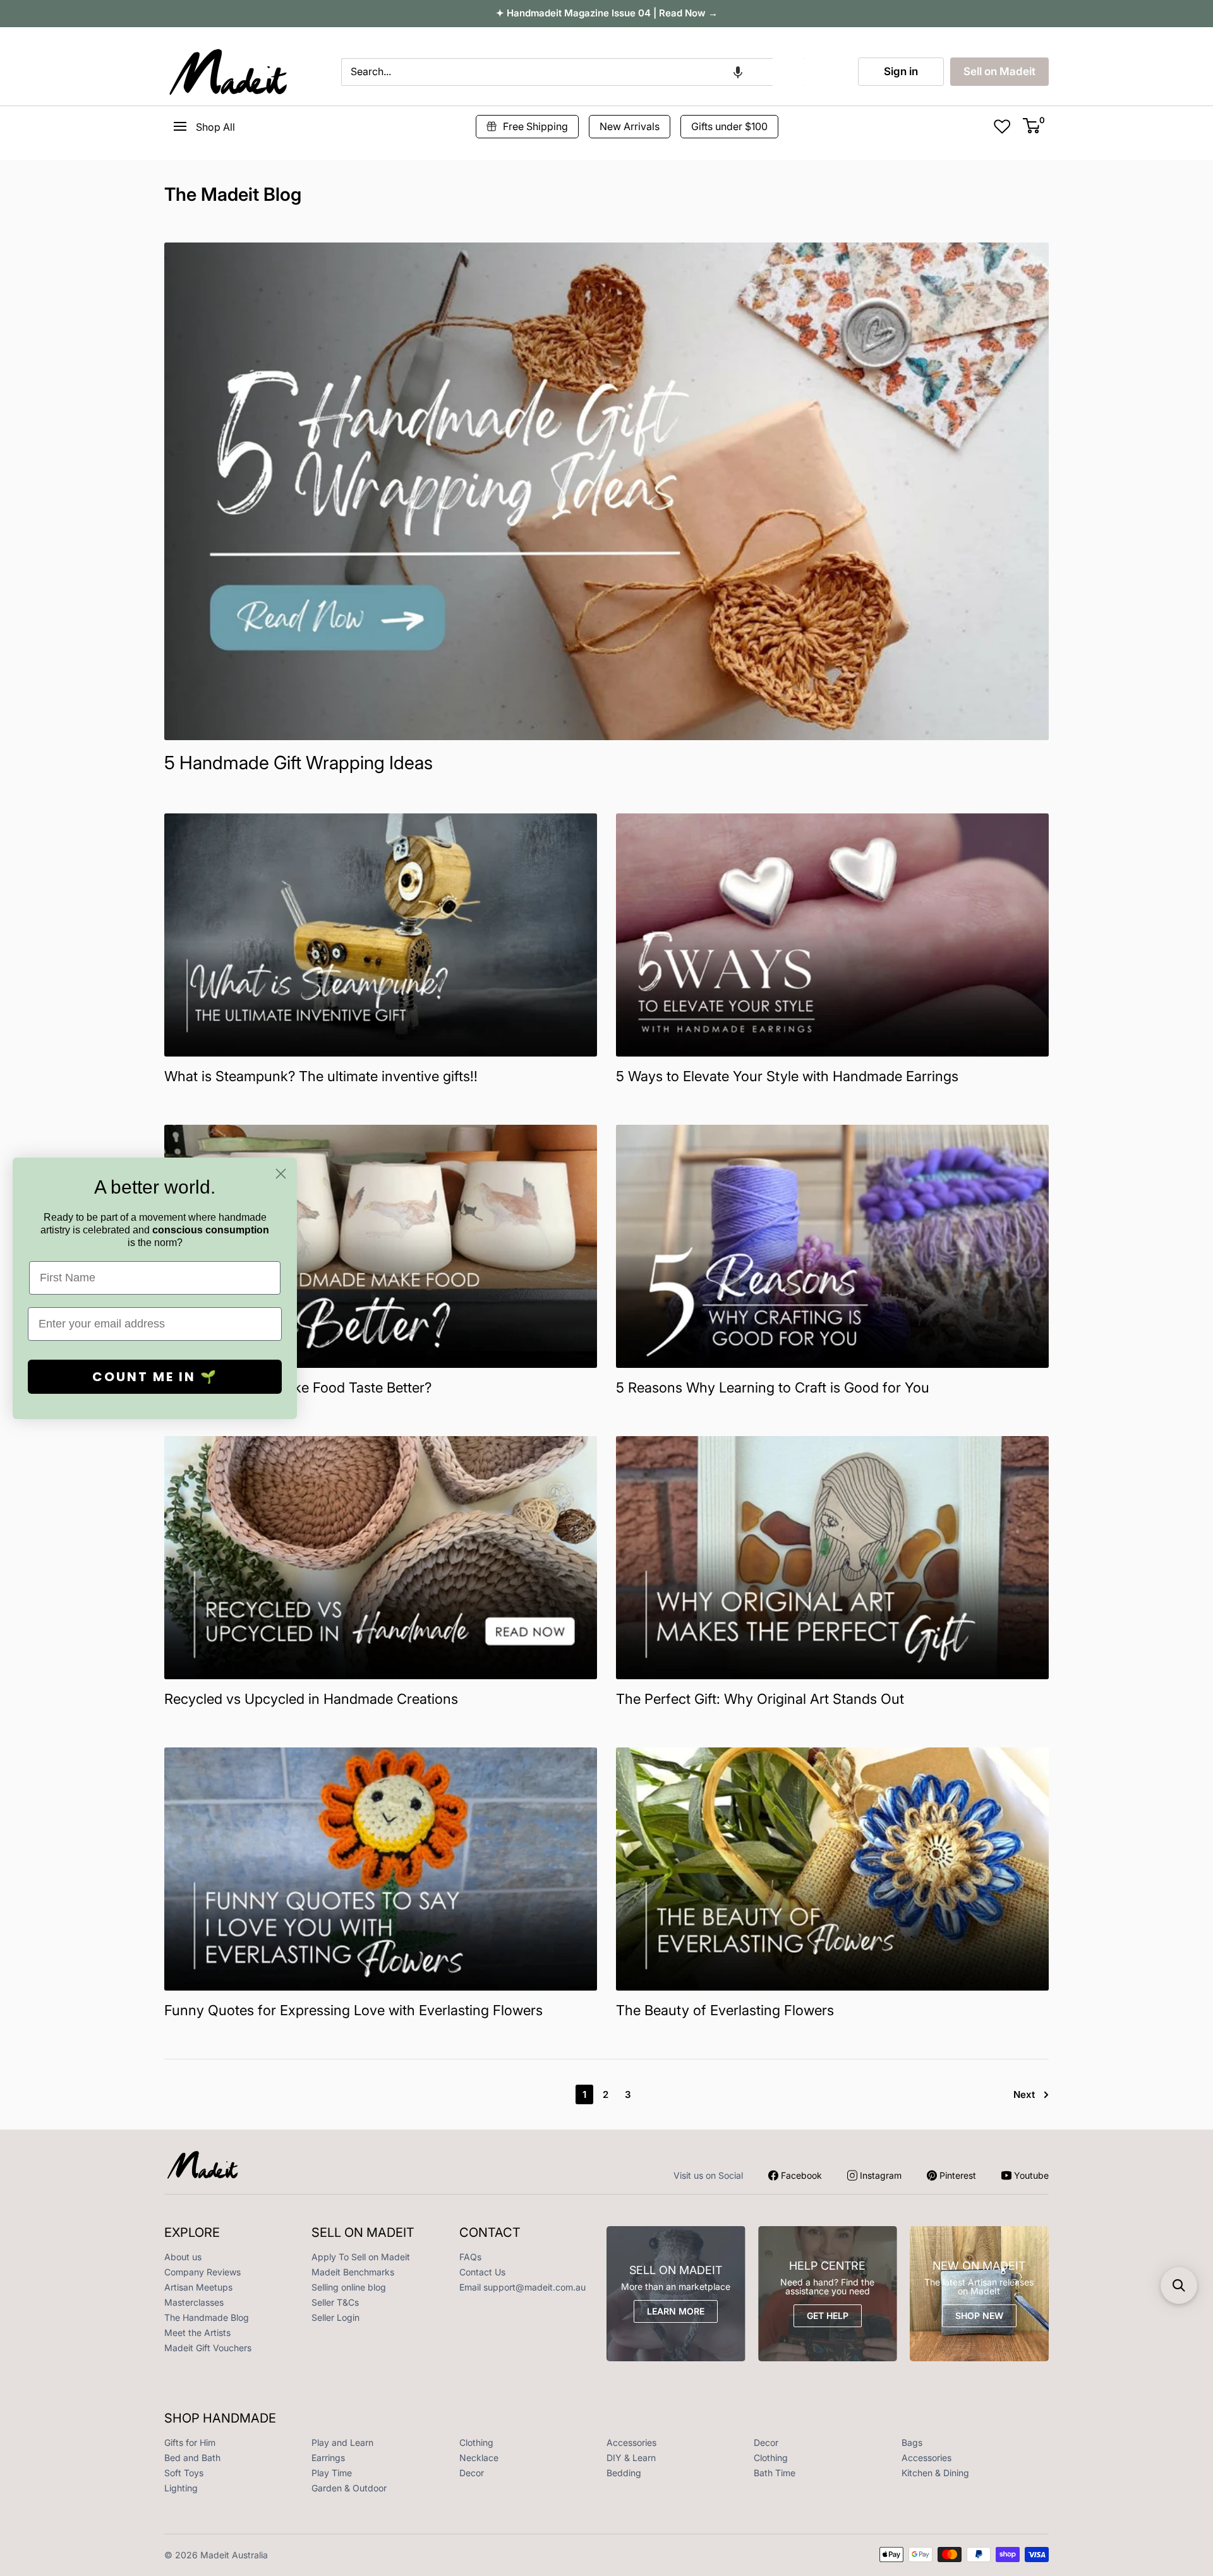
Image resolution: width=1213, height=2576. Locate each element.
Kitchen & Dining (935, 2473)
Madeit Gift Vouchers (208, 2348)
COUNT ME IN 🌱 (155, 1377)
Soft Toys (184, 2473)
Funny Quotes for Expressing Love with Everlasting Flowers (353, 2010)
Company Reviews (202, 2272)
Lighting (181, 2488)
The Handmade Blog (207, 2317)
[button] (738, 72)
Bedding (624, 2473)
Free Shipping (535, 126)
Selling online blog (349, 2287)
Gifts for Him (190, 2442)
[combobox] (557, 72)
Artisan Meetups (198, 2287)
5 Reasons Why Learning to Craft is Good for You (773, 1387)
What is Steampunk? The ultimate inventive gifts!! (321, 1076)
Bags (912, 2442)
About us (183, 2257)
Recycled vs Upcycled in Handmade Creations (311, 1699)
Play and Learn (342, 2442)
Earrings (328, 2458)
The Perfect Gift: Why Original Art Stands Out (760, 1699)
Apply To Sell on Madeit (361, 2257)
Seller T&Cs (335, 2302)
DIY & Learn (631, 2458)
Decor (766, 2442)
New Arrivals (630, 126)
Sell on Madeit (999, 71)
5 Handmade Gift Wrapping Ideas (299, 763)
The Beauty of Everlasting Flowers (725, 2010)
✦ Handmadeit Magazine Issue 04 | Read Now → (607, 13)
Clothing (476, 2442)
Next (1024, 2094)
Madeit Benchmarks (353, 2272)
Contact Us (482, 2272)
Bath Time (775, 2473)
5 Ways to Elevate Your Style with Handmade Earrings (787, 1076)
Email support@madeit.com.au (522, 2287)
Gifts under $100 (729, 126)
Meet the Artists (197, 2333)
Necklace (479, 2458)
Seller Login (335, 2317)
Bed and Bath (192, 2458)
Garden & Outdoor (349, 2488)
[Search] (788, 72)
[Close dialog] (281, 1174)
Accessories (631, 2442)
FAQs (470, 2257)
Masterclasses (194, 2302)
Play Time (332, 2473)
